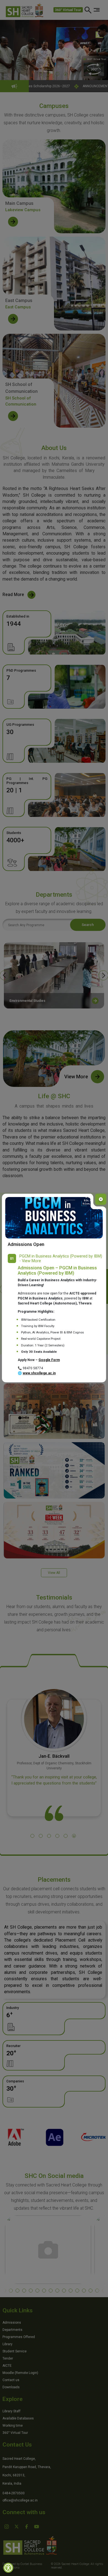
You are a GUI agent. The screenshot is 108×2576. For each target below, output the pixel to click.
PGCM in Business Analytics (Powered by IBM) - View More (61, 1259)
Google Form (49, 1360)
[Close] (101, 1199)
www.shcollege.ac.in (39, 1373)
